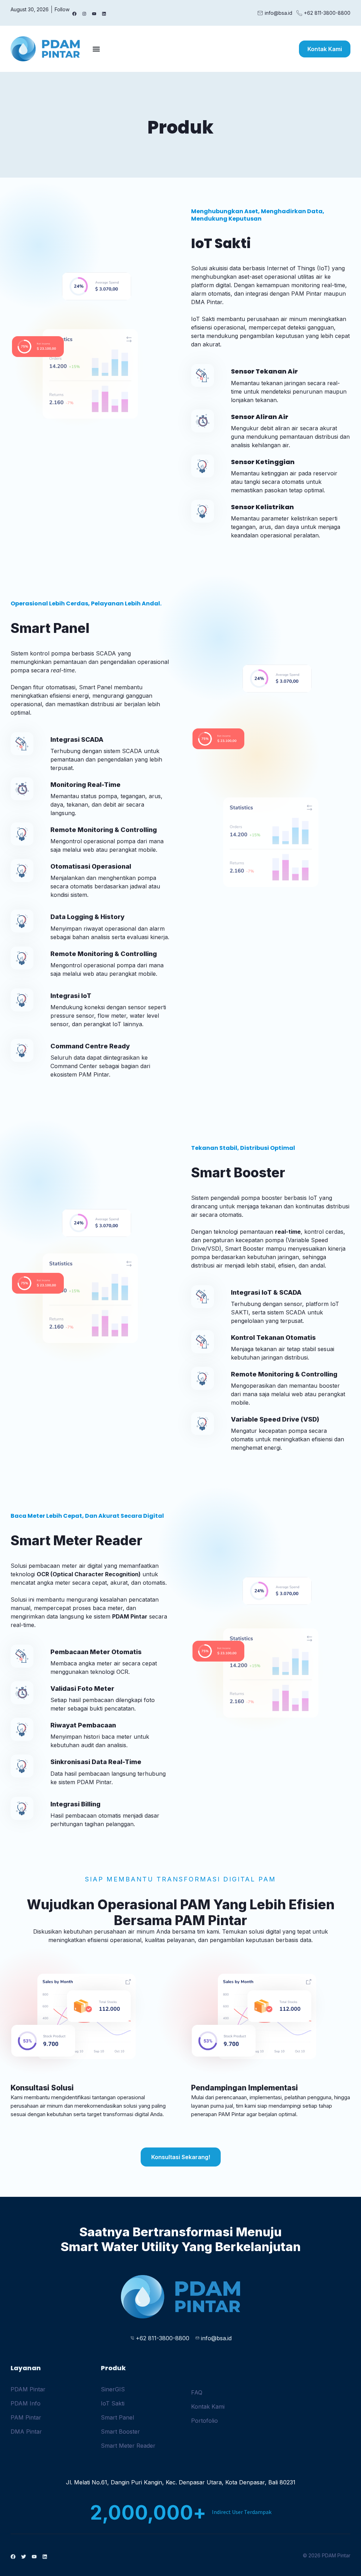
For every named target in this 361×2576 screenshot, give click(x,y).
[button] (96, 49)
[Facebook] (74, 14)
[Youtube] (94, 14)
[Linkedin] (104, 14)
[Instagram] (84, 14)
